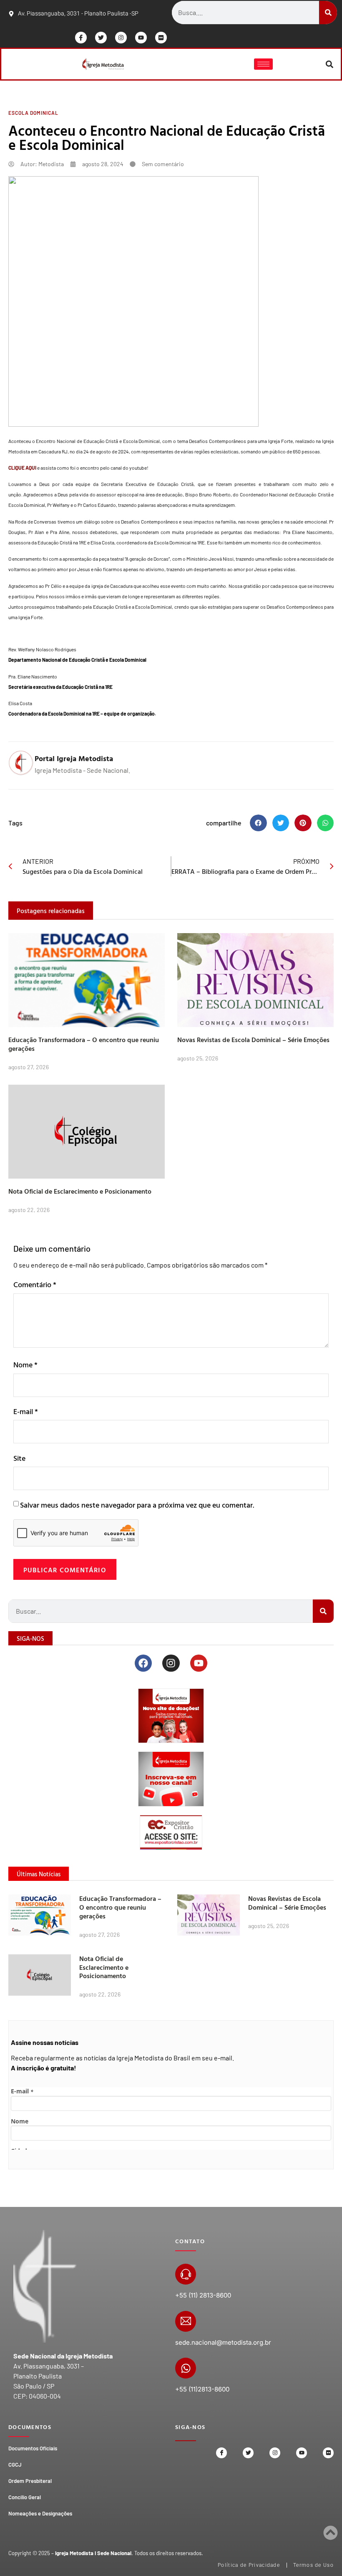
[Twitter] (101, 38)
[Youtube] (141, 38)
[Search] (328, 13)
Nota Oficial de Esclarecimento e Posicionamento (80, 1191)
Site (19, 1458)
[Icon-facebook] (81, 38)
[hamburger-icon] (263, 64)
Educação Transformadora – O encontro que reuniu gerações (84, 1044)
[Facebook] (143, 1663)
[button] (330, 64)
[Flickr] (161, 38)
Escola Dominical (33, 113)
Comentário (35, 1284)
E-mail (26, 1411)
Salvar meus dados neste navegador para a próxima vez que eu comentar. (137, 1505)
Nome (25, 1365)
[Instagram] (121, 38)
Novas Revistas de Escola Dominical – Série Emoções (253, 1040)
